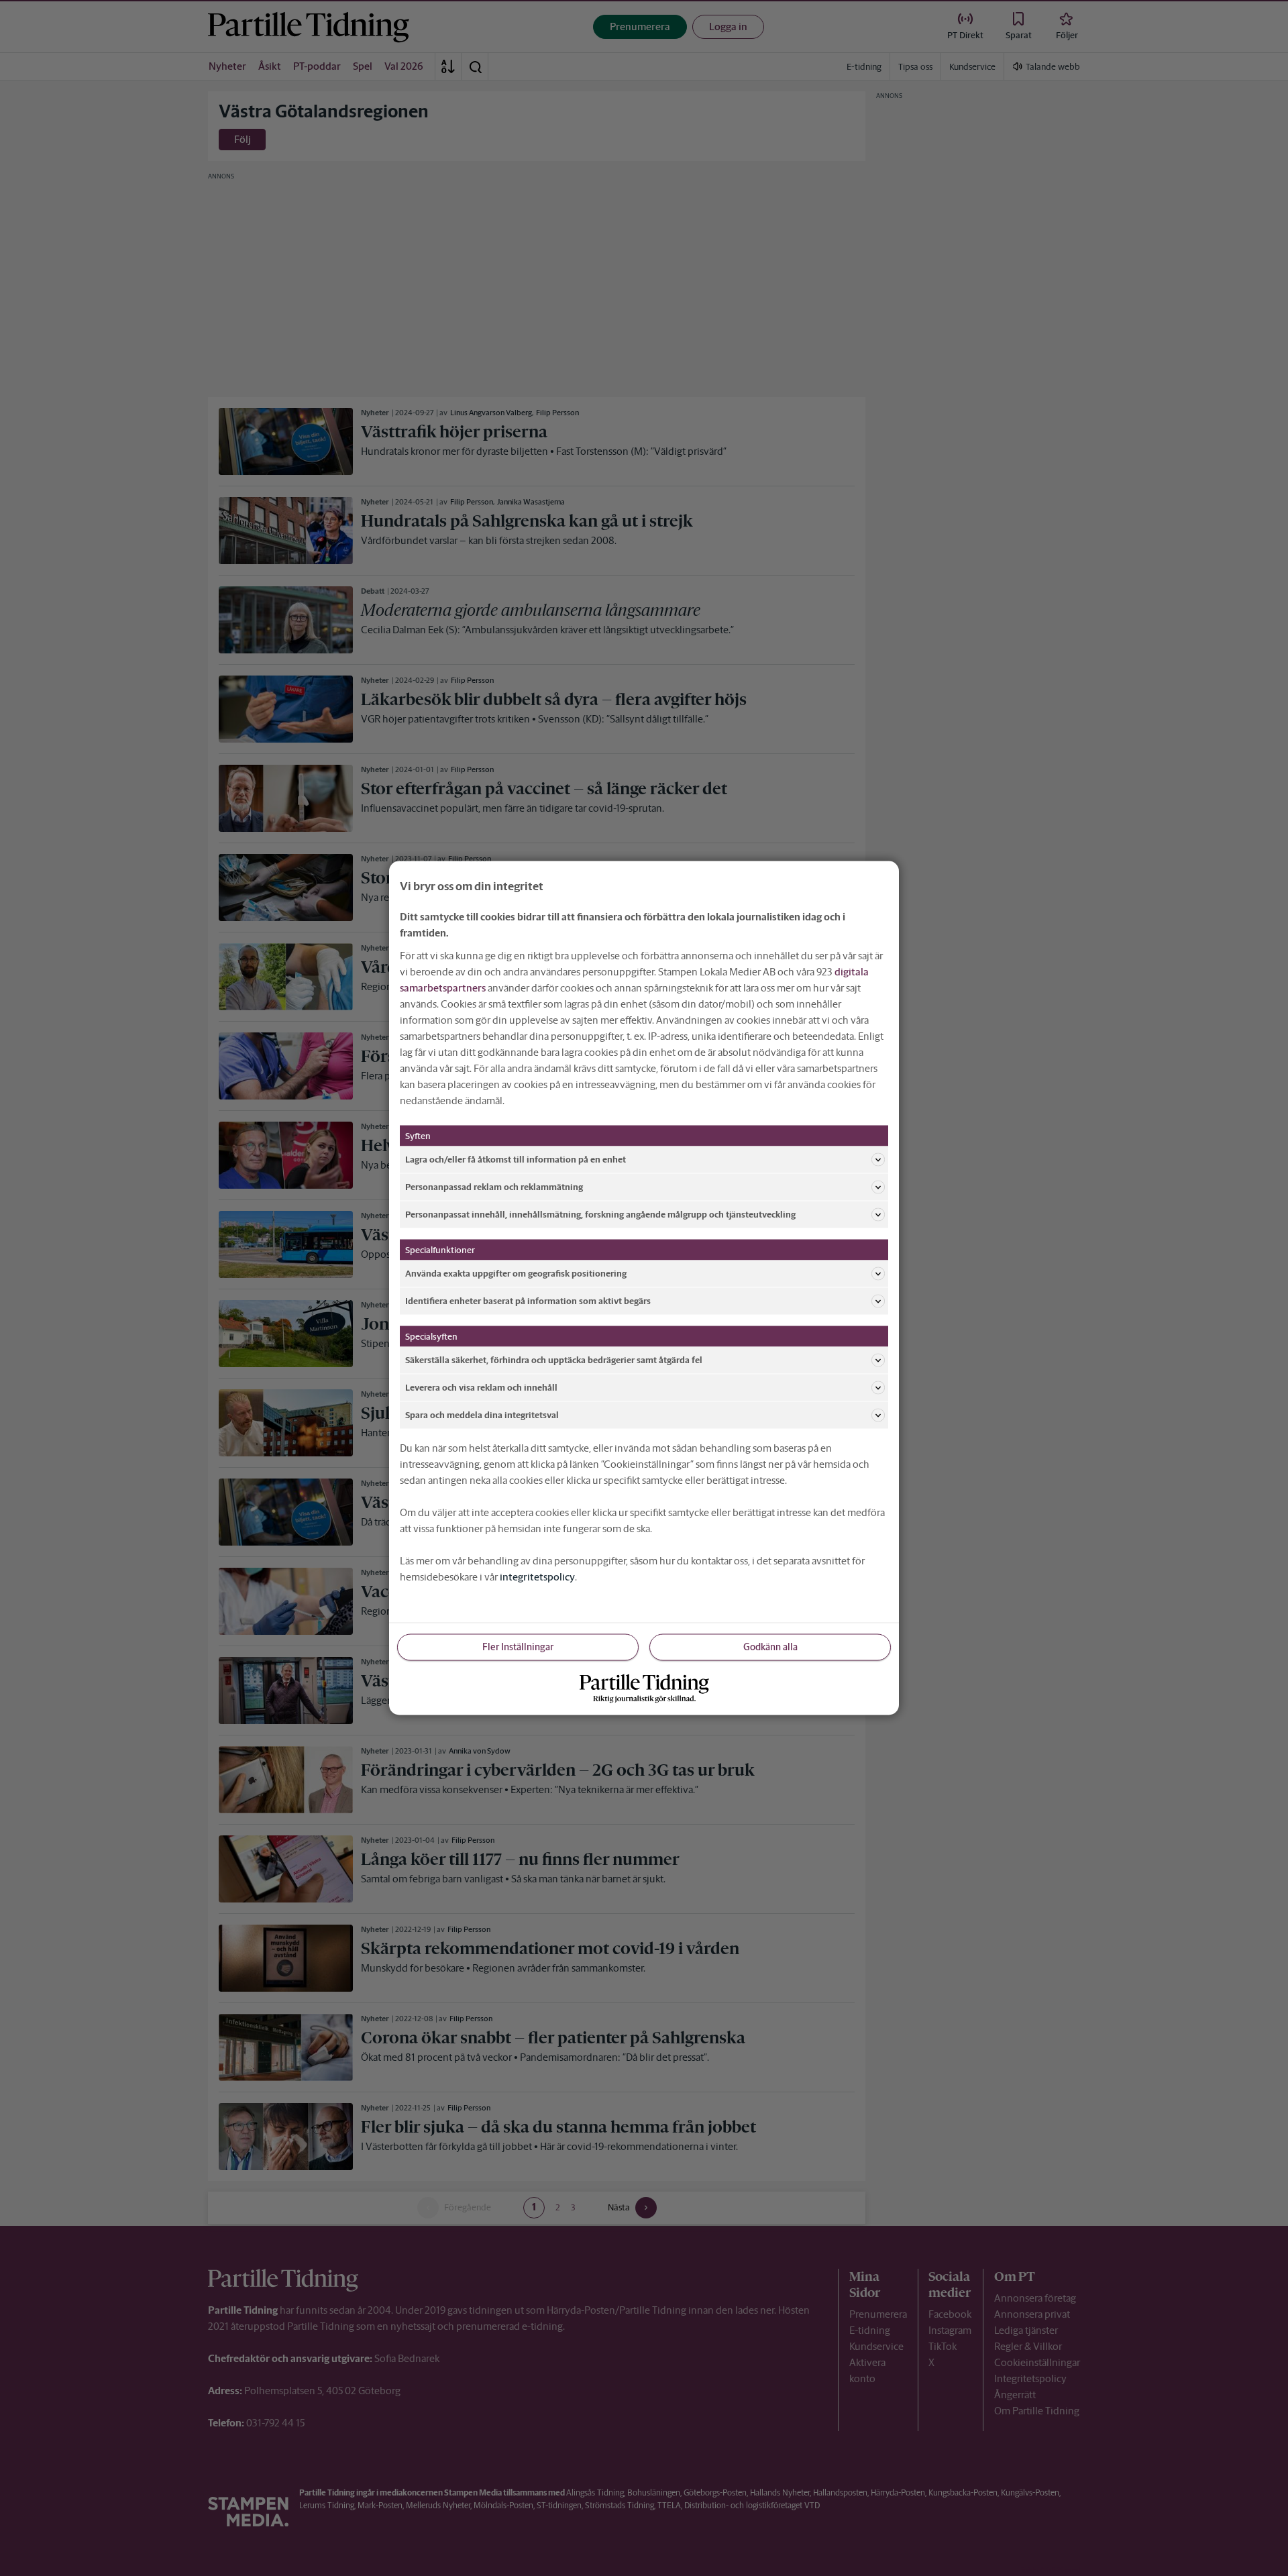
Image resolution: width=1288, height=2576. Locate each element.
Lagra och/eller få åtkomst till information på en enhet (516, 1159)
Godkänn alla (770, 1647)
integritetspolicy (537, 1577)
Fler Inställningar (518, 1647)
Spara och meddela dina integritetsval (482, 1414)
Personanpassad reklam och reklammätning (494, 1186)
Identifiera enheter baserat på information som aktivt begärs (528, 1300)
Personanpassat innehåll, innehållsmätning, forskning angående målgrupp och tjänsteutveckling (600, 1214)
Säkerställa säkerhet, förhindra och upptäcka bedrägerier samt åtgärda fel (554, 1359)
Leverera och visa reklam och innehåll (481, 1387)
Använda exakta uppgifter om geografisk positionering (516, 1273)
